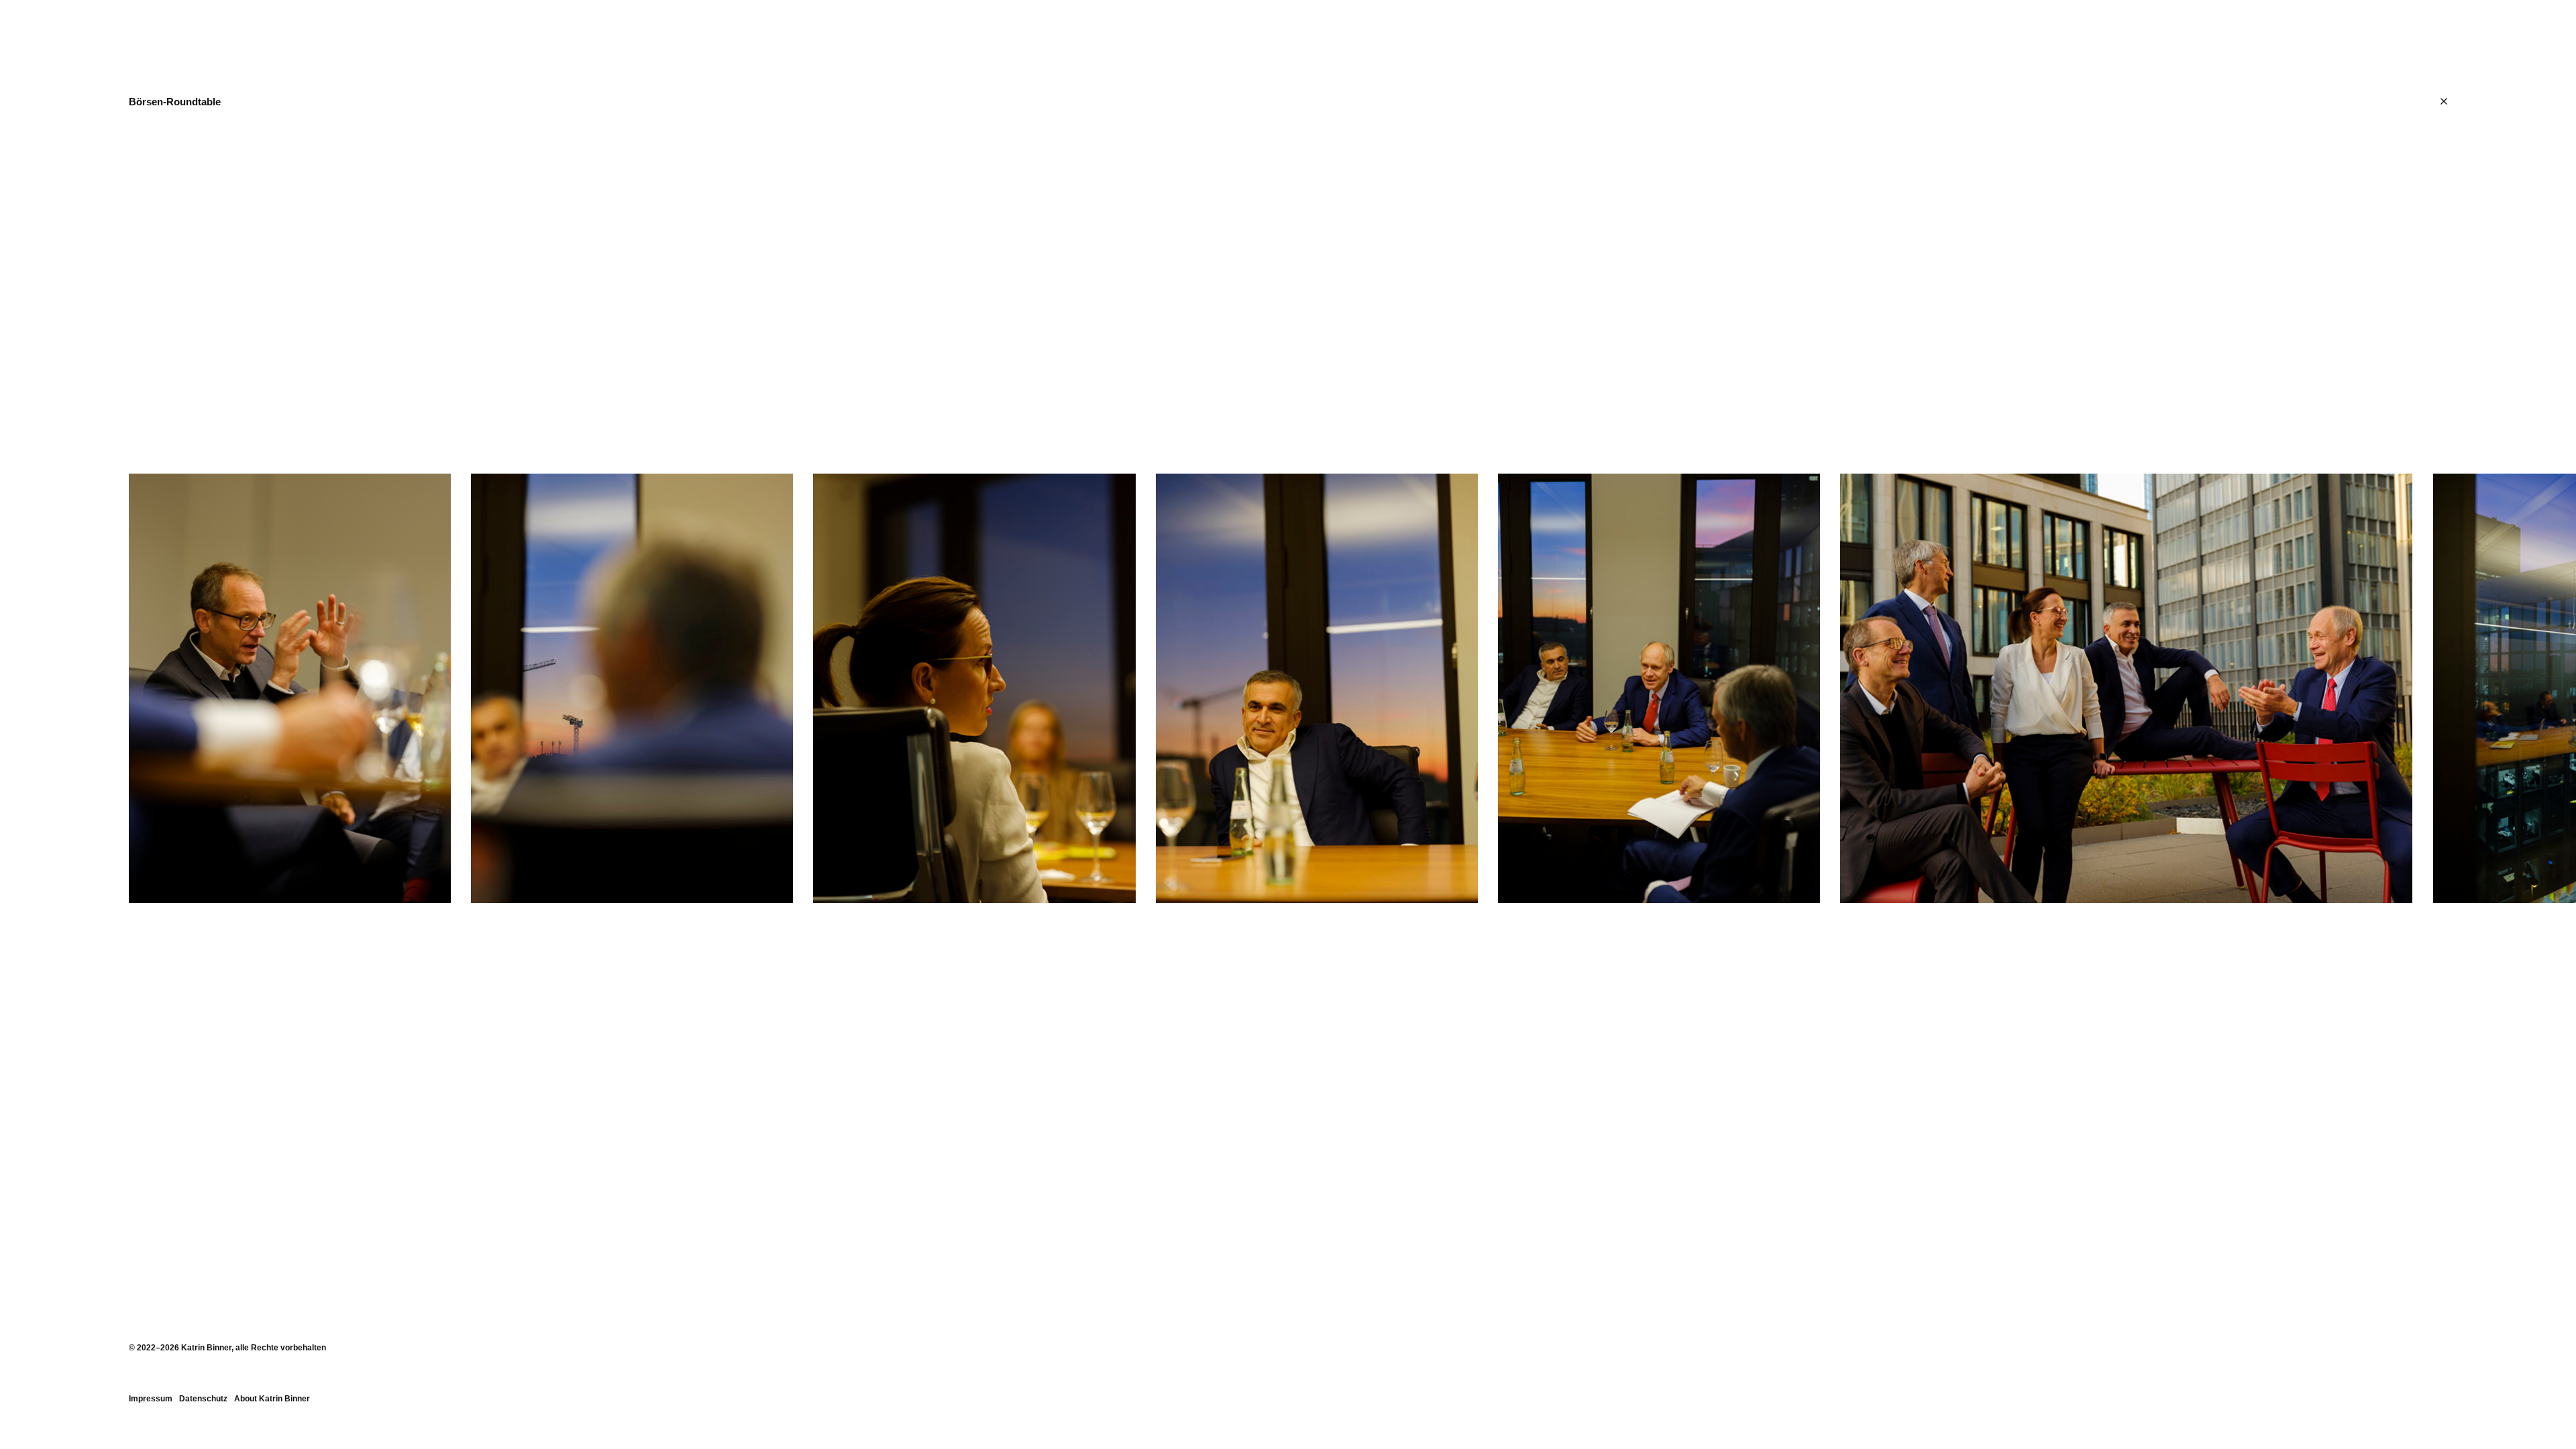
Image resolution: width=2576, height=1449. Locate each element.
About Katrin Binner (272, 1399)
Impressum (151, 1399)
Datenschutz (203, 1399)
